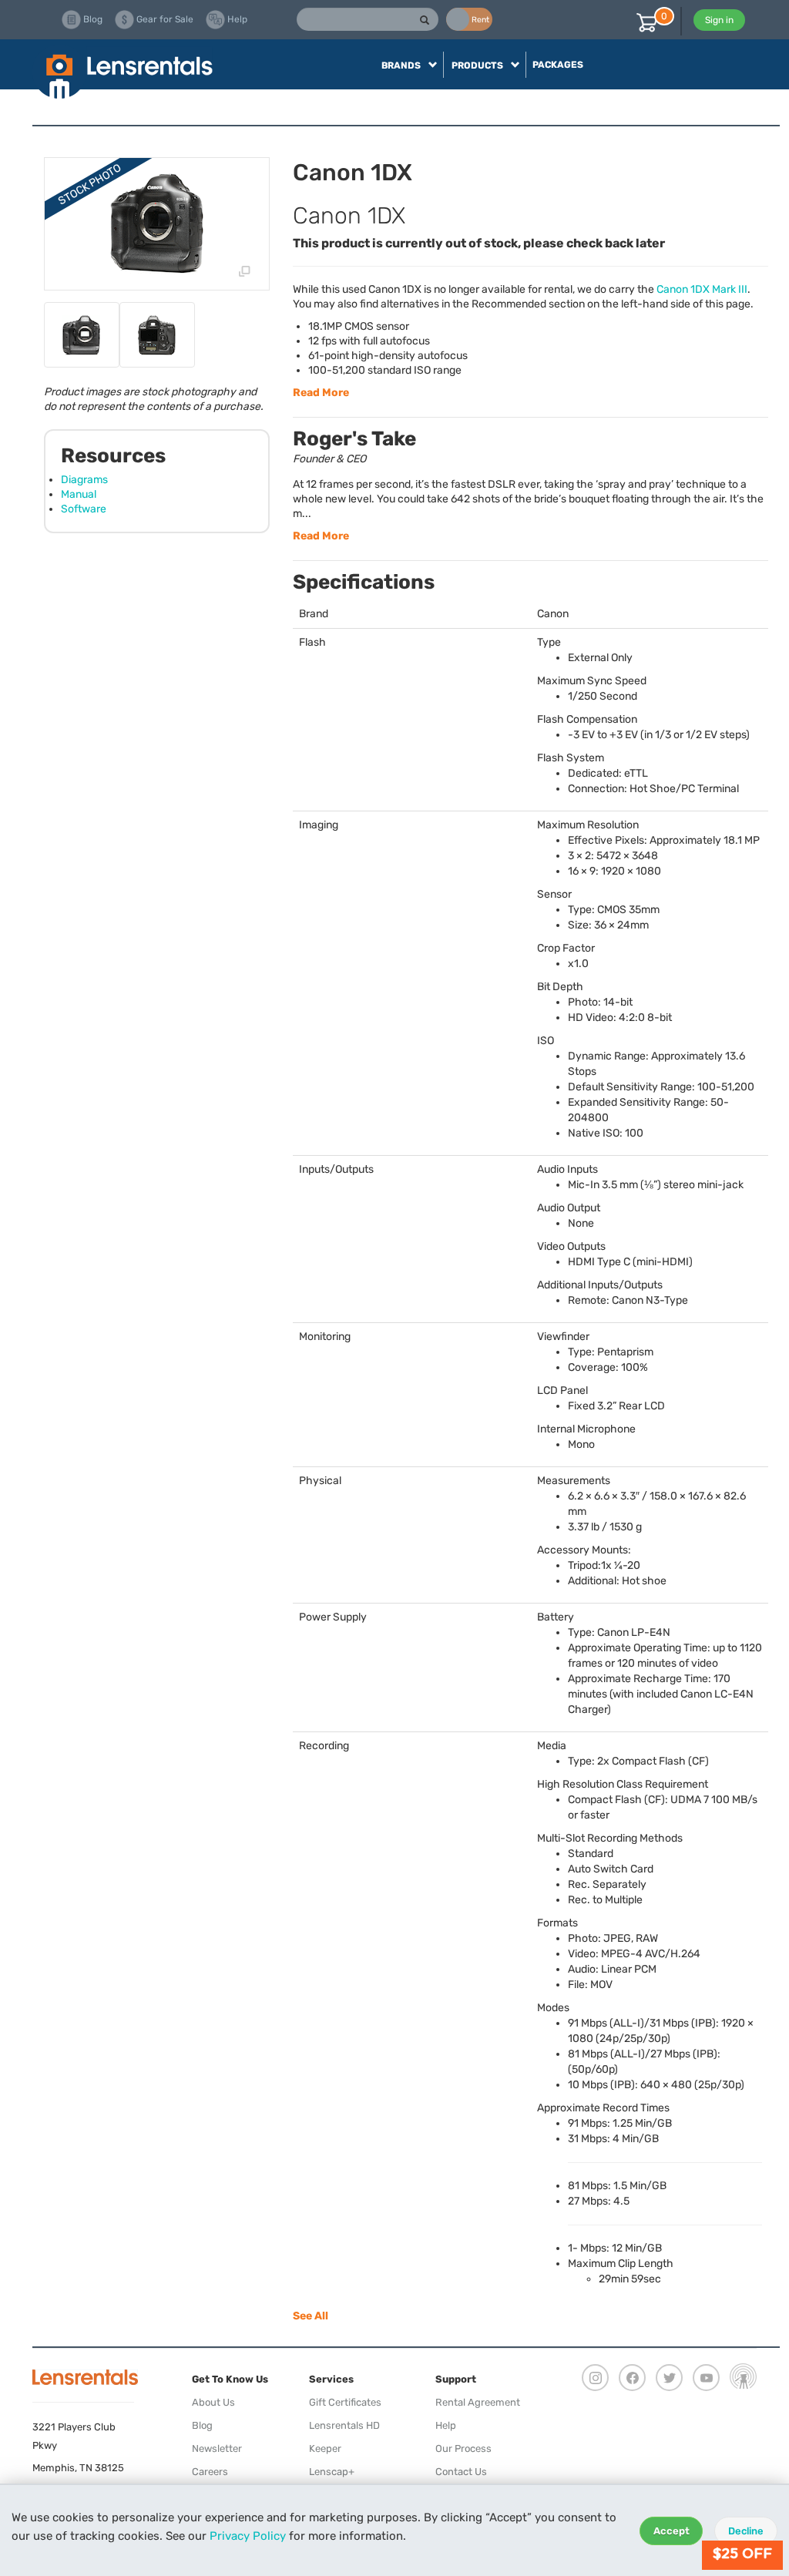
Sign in (719, 20)
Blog (202, 2425)
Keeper (325, 2448)
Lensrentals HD (344, 2425)
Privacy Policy (248, 2536)
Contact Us (461, 2472)
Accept (671, 2531)
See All (311, 2316)
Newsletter (217, 2448)
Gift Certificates (345, 2402)
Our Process (463, 2448)
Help (446, 2425)
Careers (210, 2472)
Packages (558, 65)
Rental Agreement (478, 2402)
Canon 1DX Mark (702, 289)
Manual (79, 494)
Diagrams (84, 480)
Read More (321, 393)
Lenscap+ (332, 2472)
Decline (746, 2531)
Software (84, 509)
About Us (213, 2402)
